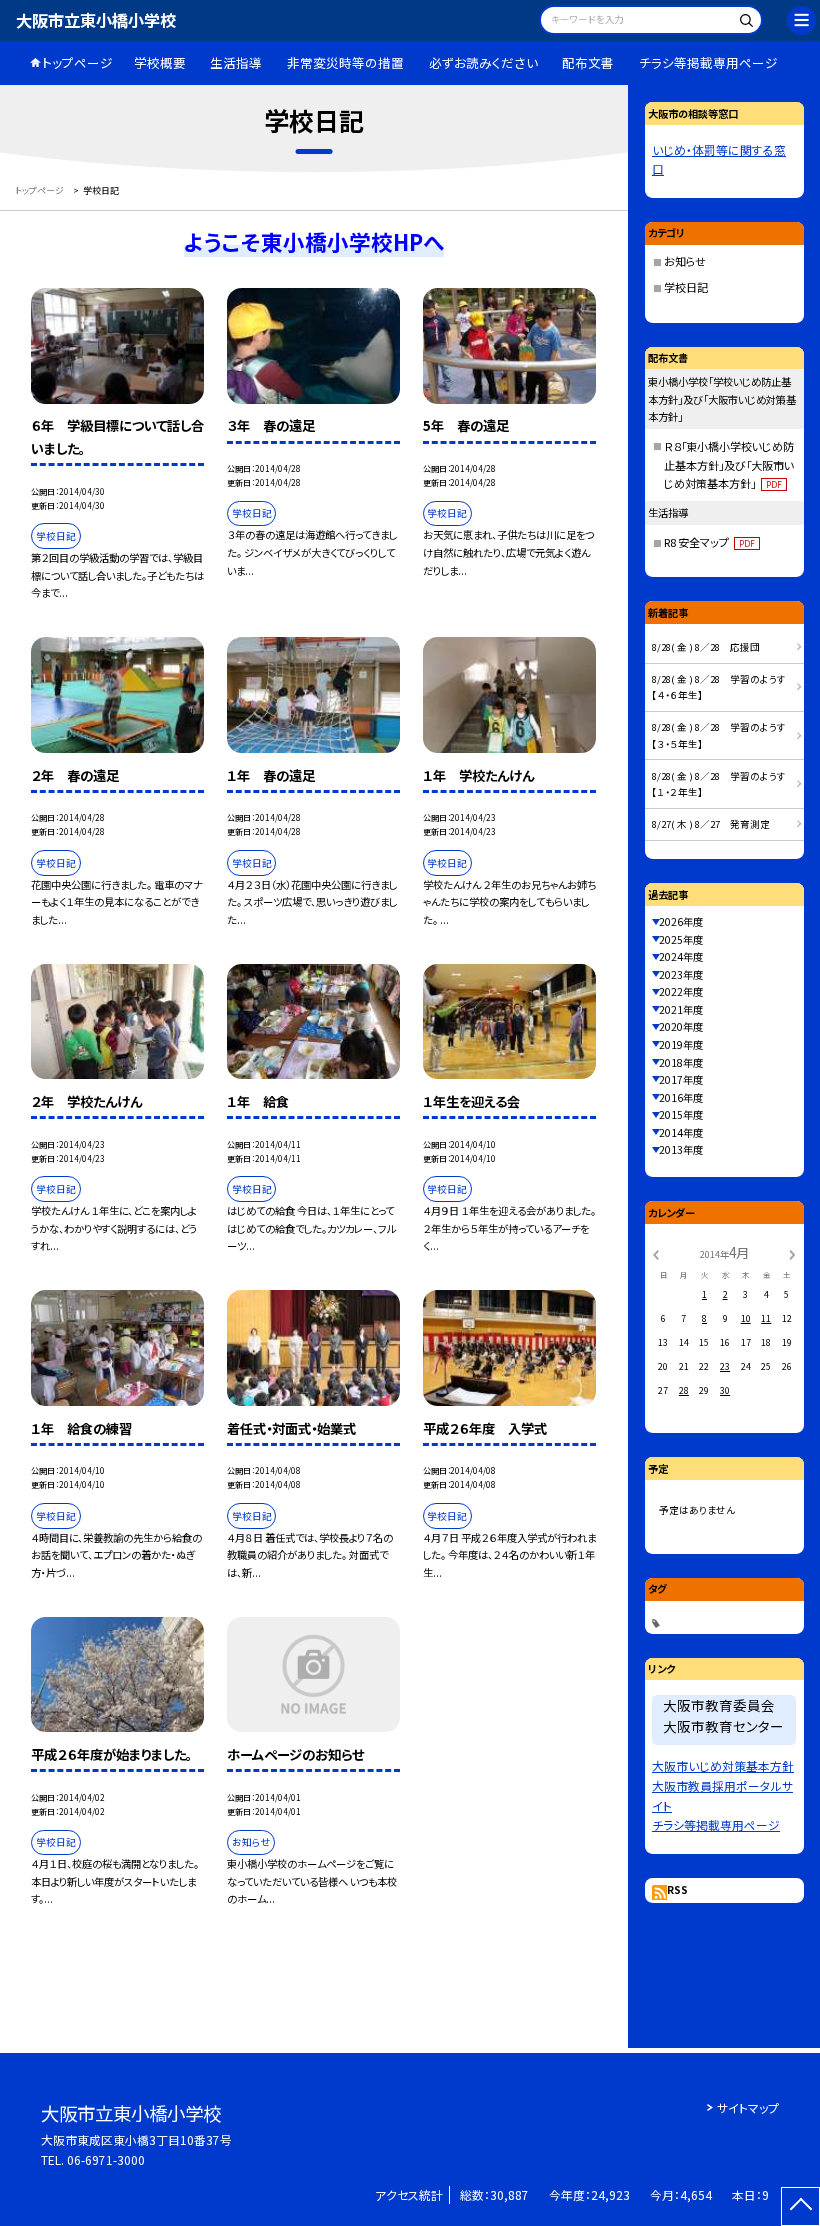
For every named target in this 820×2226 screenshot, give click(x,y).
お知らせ (685, 261)
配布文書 (588, 62)
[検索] (744, 22)
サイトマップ (748, 2107)
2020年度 (681, 1026)
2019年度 (681, 1044)
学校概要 (160, 62)
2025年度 (681, 939)
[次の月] (792, 1253)
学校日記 (686, 287)
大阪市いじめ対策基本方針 (723, 1765)
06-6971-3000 (106, 2159)
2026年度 (681, 921)
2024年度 (681, 956)
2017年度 (681, 1079)
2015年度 (681, 1114)
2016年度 (681, 1097)
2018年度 (681, 1062)
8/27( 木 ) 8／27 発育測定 (711, 824)
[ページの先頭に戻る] (800, 2206)
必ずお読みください (483, 62)
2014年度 (681, 1132)
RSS (677, 1889)
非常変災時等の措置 (345, 62)
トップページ (77, 62)
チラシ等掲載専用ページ (708, 62)
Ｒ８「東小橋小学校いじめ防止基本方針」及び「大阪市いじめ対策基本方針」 (729, 465)
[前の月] (656, 1253)
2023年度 (681, 974)
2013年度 (681, 1149)
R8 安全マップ (709, 542)
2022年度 (681, 991)
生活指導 (236, 62)
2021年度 (681, 1009)
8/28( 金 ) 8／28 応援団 (706, 647)
